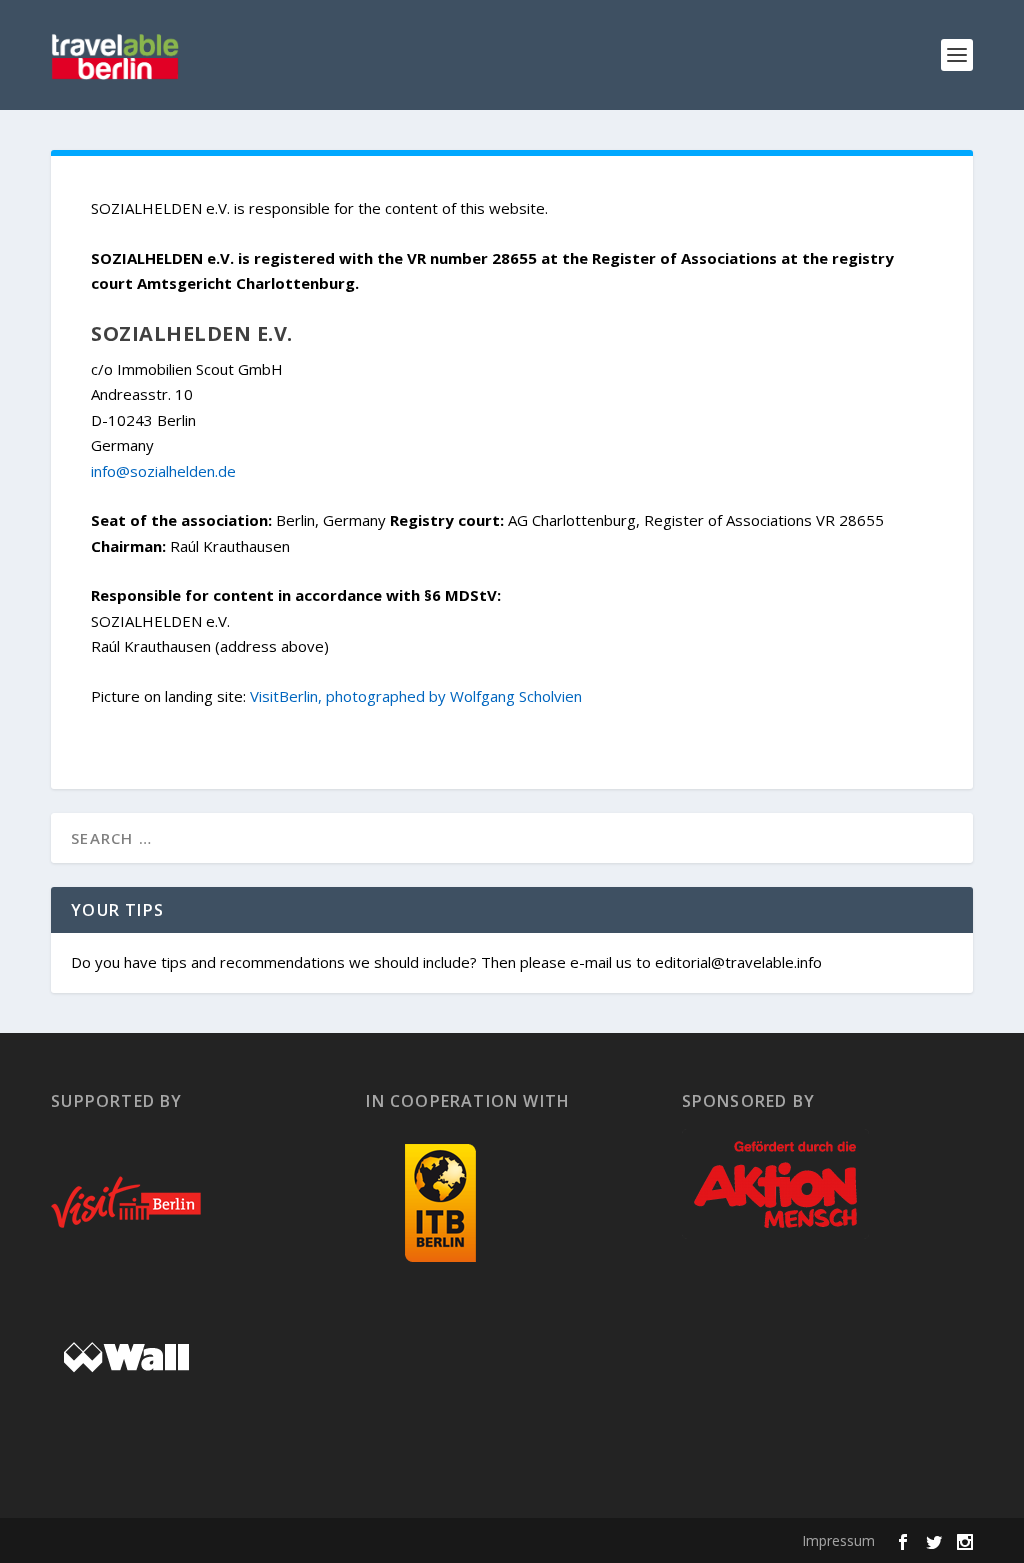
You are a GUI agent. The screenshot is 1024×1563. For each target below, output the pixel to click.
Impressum (838, 1540)
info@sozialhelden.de (163, 471)
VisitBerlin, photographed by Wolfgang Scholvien (416, 696)
